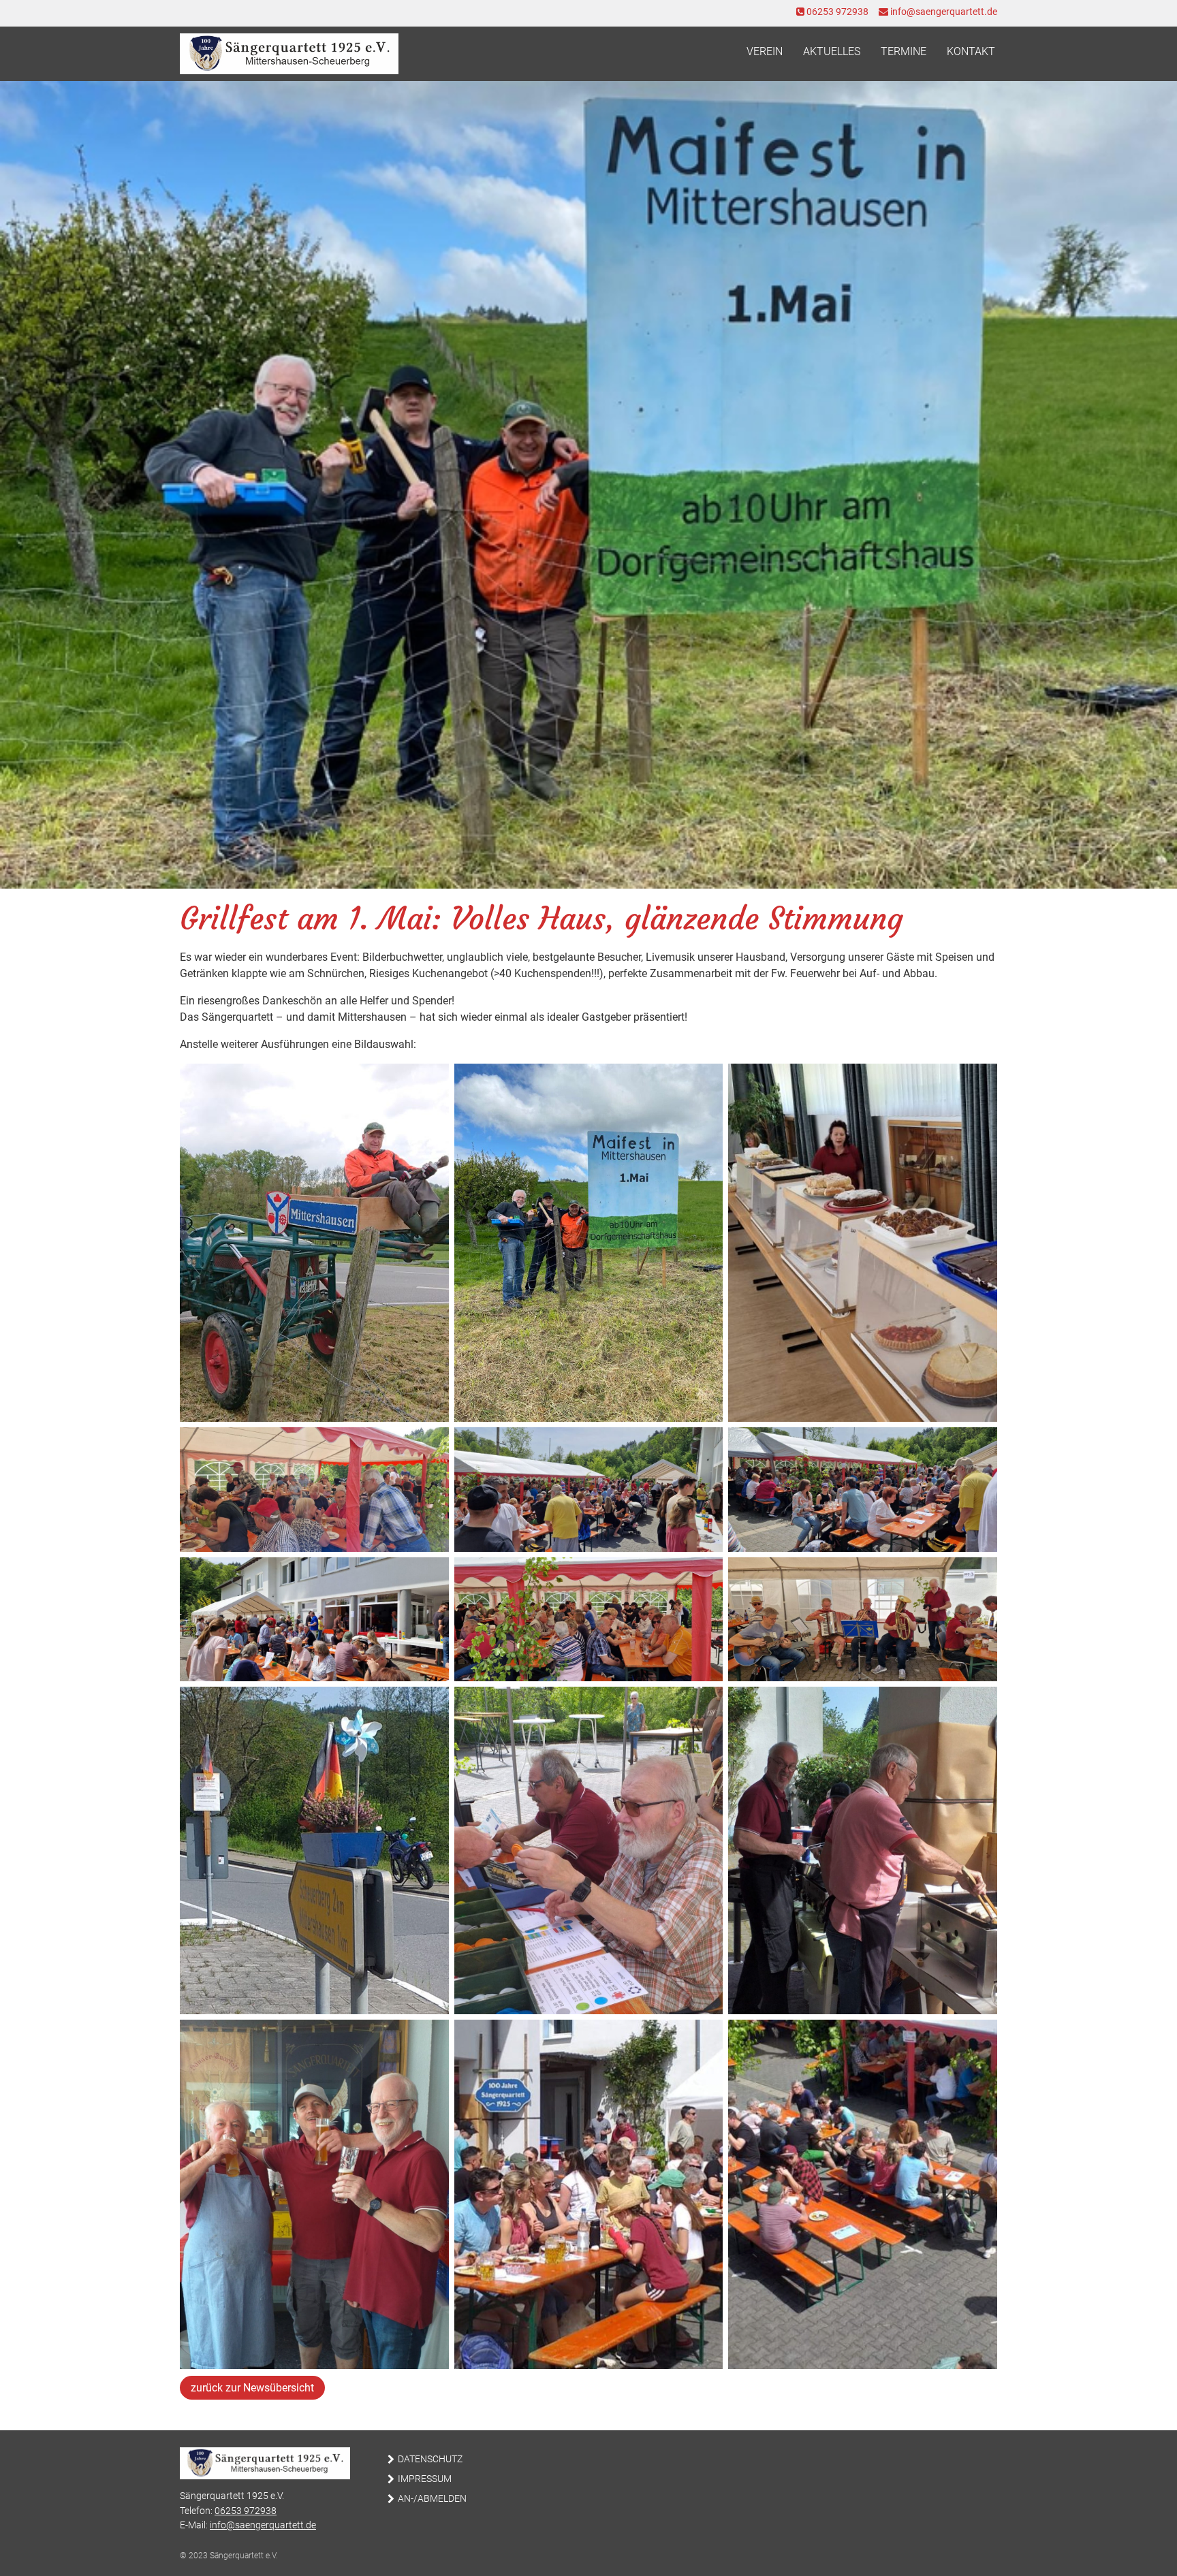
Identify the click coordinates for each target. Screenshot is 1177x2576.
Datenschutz (430, 2459)
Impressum (425, 2479)
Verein (765, 51)
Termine (904, 51)
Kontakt (971, 51)
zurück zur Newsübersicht (252, 2388)
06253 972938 (836, 12)
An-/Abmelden (432, 2499)
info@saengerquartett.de (943, 12)
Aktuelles (832, 51)
